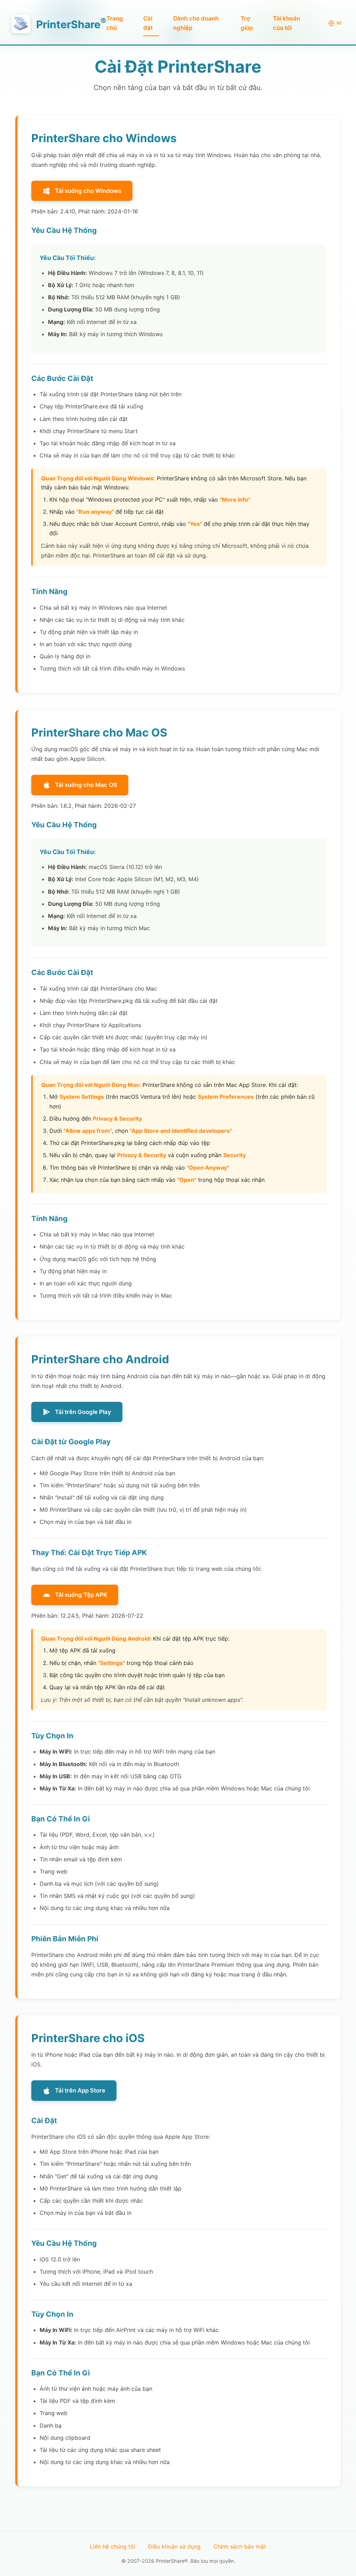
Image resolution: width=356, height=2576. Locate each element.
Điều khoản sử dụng (174, 2546)
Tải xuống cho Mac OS (86, 785)
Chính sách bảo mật (240, 2546)
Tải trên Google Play (83, 1412)
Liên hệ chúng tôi (113, 2546)
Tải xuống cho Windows (88, 191)
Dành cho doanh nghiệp (196, 23)
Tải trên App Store (80, 2090)
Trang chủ (115, 23)
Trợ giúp (247, 23)
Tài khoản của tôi (286, 23)
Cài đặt (148, 23)
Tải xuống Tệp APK (81, 1595)
